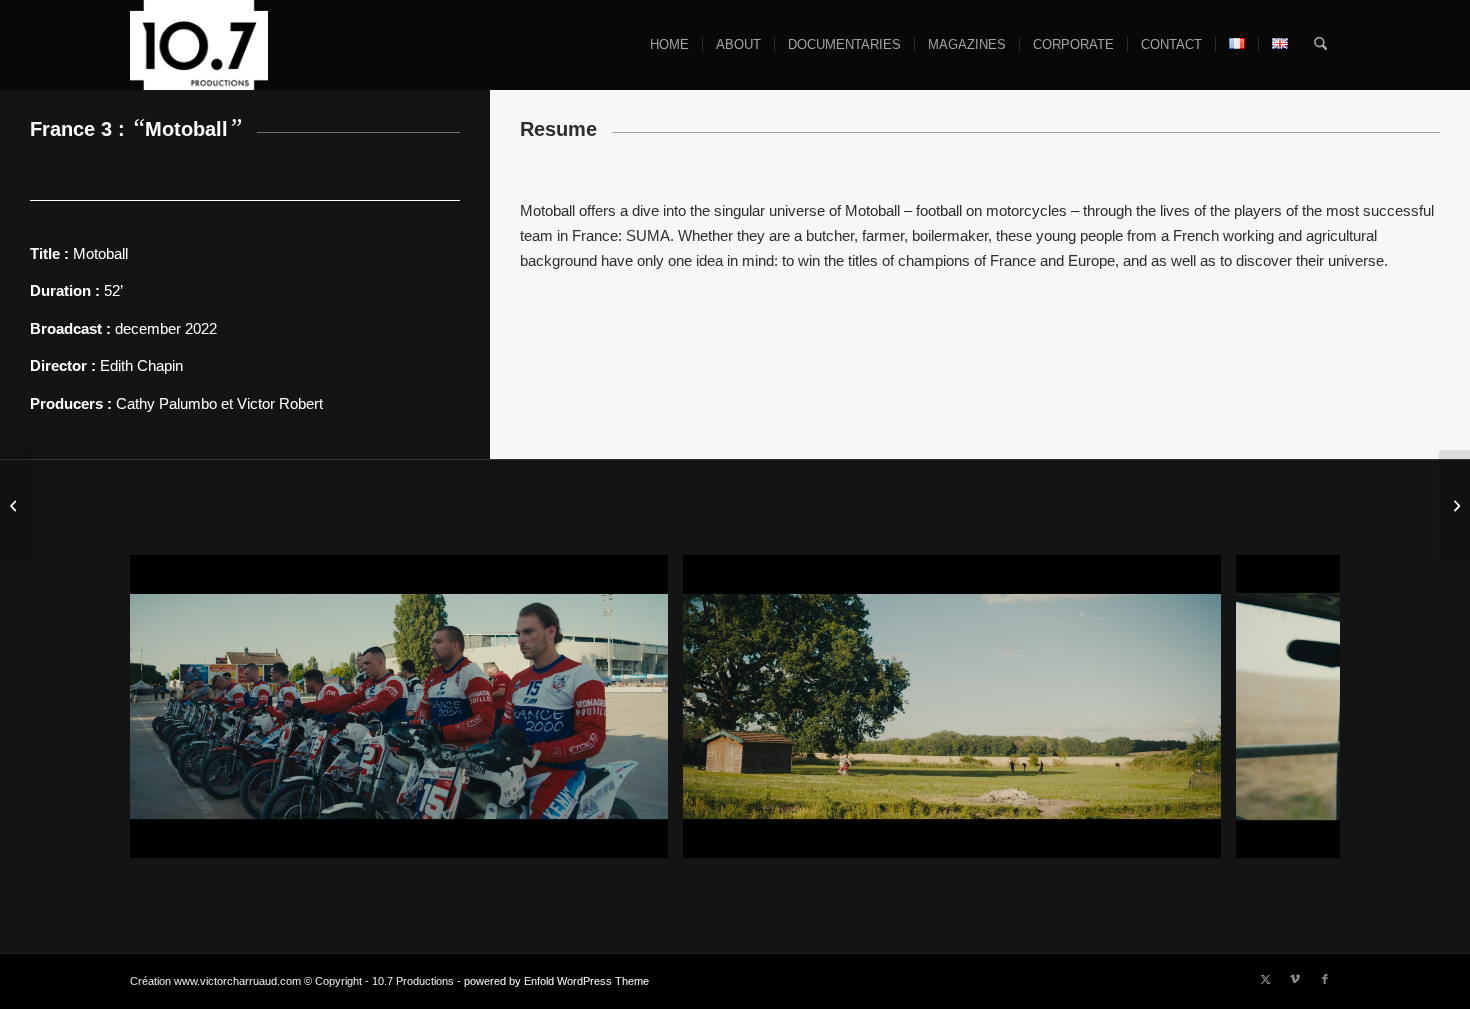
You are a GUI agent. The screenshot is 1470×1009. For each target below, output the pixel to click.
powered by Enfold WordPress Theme (556, 981)
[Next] (1295, 707)
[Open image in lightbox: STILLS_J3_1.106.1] (1199, 836)
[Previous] (175, 707)
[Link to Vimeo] (1295, 979)
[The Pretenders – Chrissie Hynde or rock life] (1454, 505)
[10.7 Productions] (199, 45)
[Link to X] (1265, 979)
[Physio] (15, 505)
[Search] (1320, 45)
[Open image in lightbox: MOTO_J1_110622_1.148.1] (646, 836)
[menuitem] (669, 45)
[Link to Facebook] (1325, 979)
